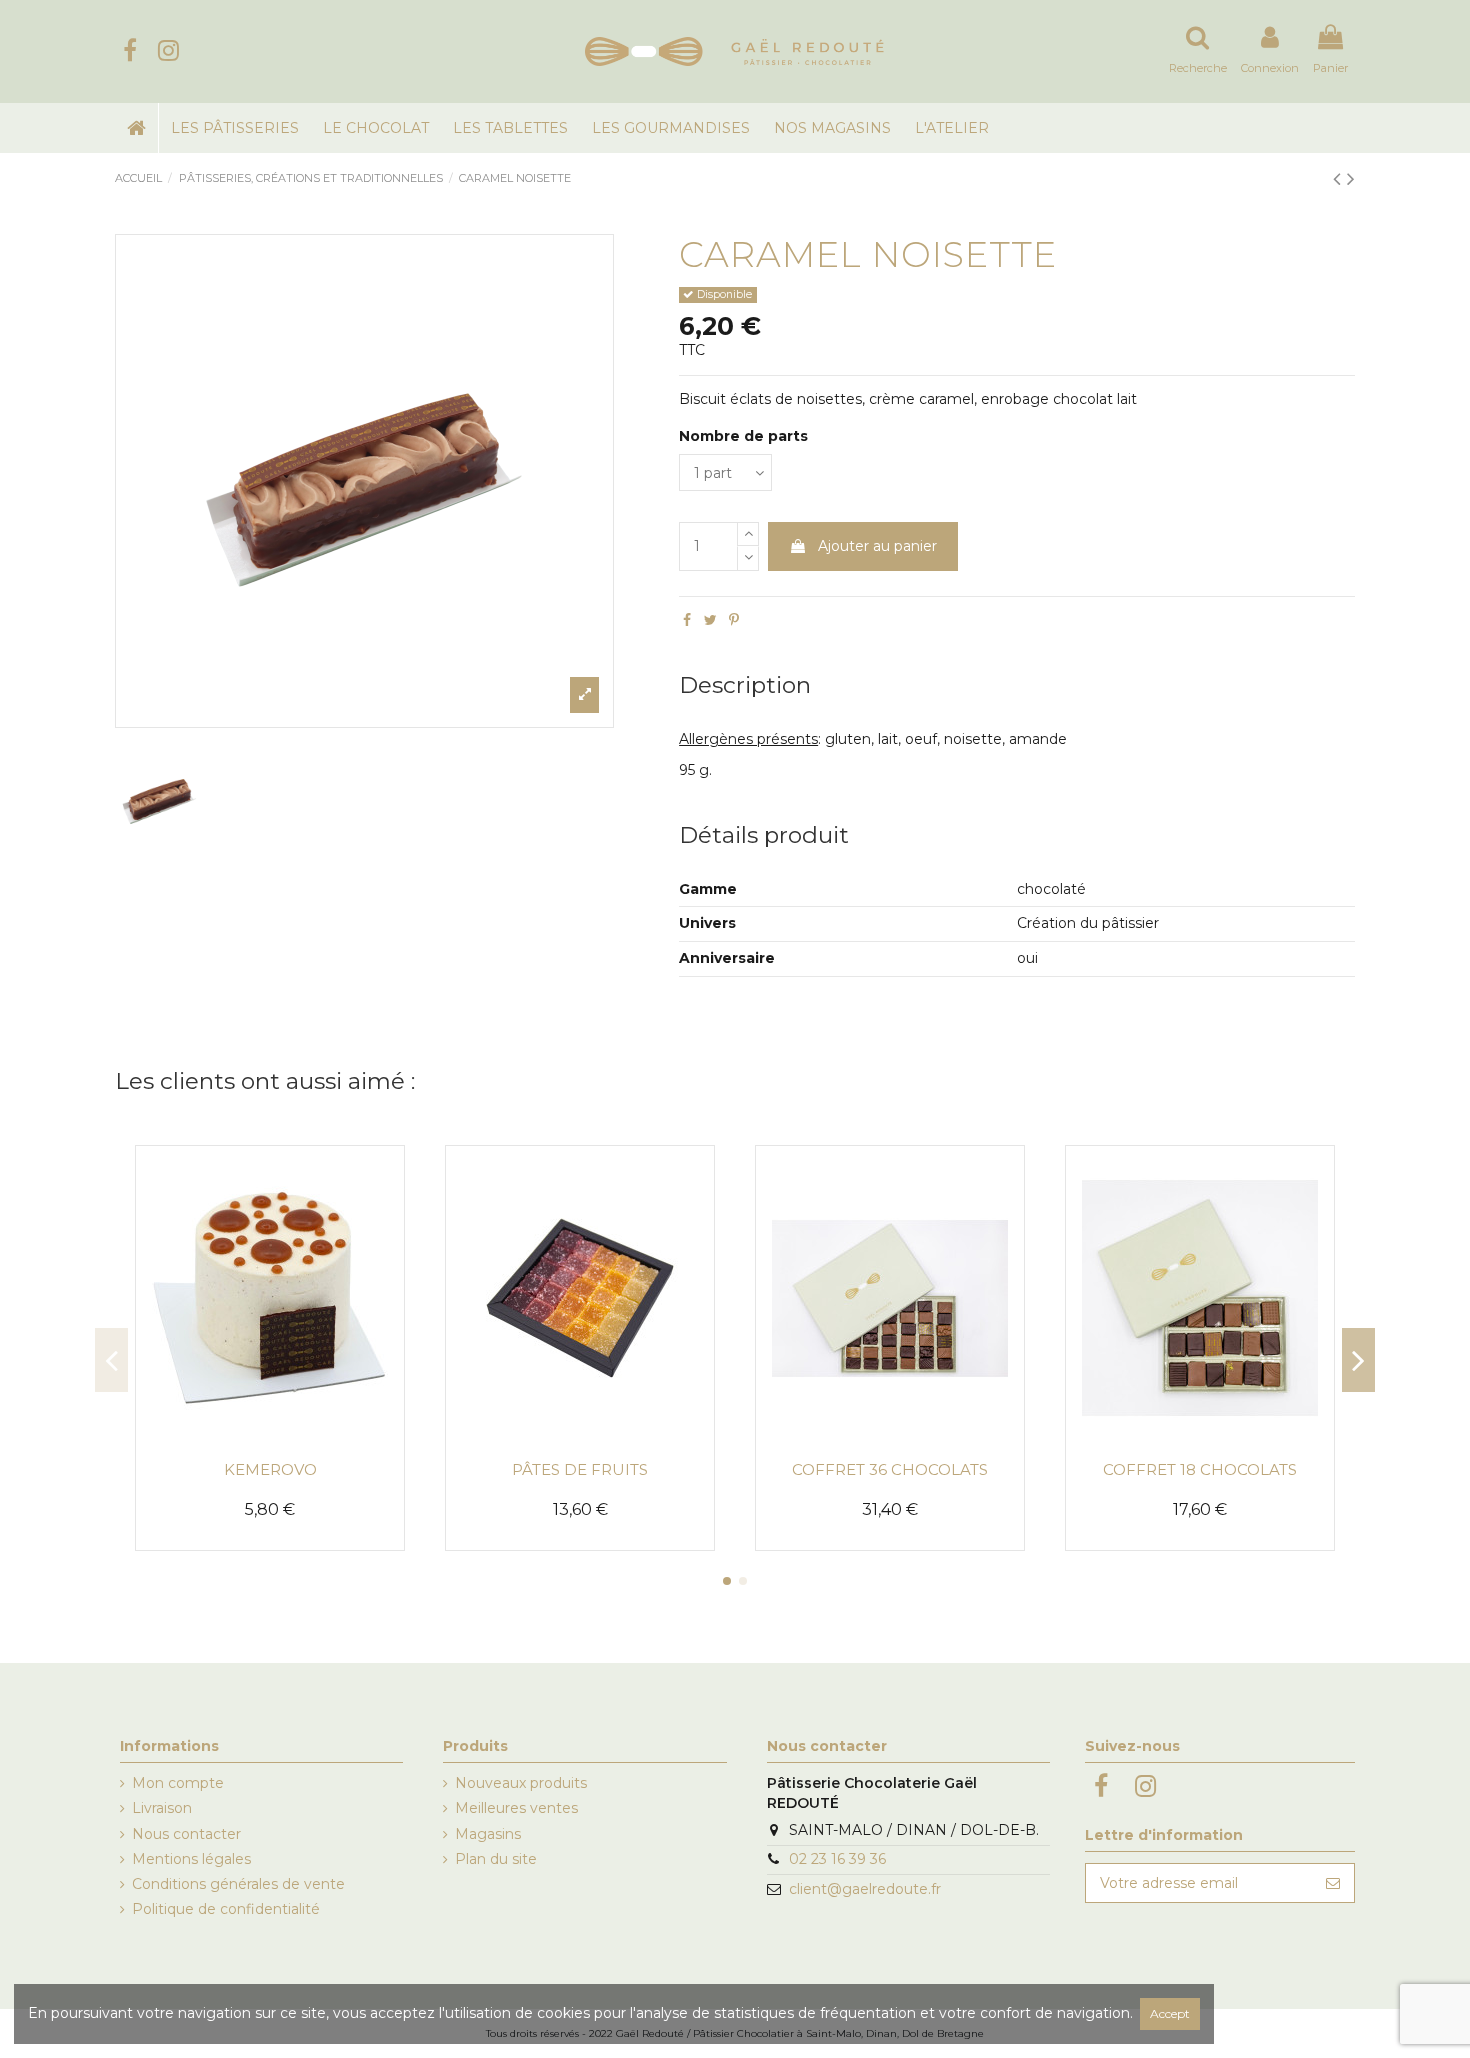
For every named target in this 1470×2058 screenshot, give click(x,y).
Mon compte (178, 1783)
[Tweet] (710, 620)
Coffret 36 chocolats (890, 1469)
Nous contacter (186, 1834)
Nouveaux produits (521, 1783)
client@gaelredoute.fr (865, 1889)
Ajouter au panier (877, 546)
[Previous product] (1340, 178)
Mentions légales (191, 1859)
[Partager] (687, 620)
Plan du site (496, 1859)
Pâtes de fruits (580, 1469)
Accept (1170, 2013)
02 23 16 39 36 (837, 1859)
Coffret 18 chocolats (1200, 1469)
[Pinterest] (734, 620)
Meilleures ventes (516, 1808)
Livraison (162, 1808)
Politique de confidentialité (226, 1909)
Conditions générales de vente (238, 1884)
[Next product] (1351, 178)
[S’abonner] (1333, 1883)
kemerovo (270, 1469)
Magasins (488, 1834)
